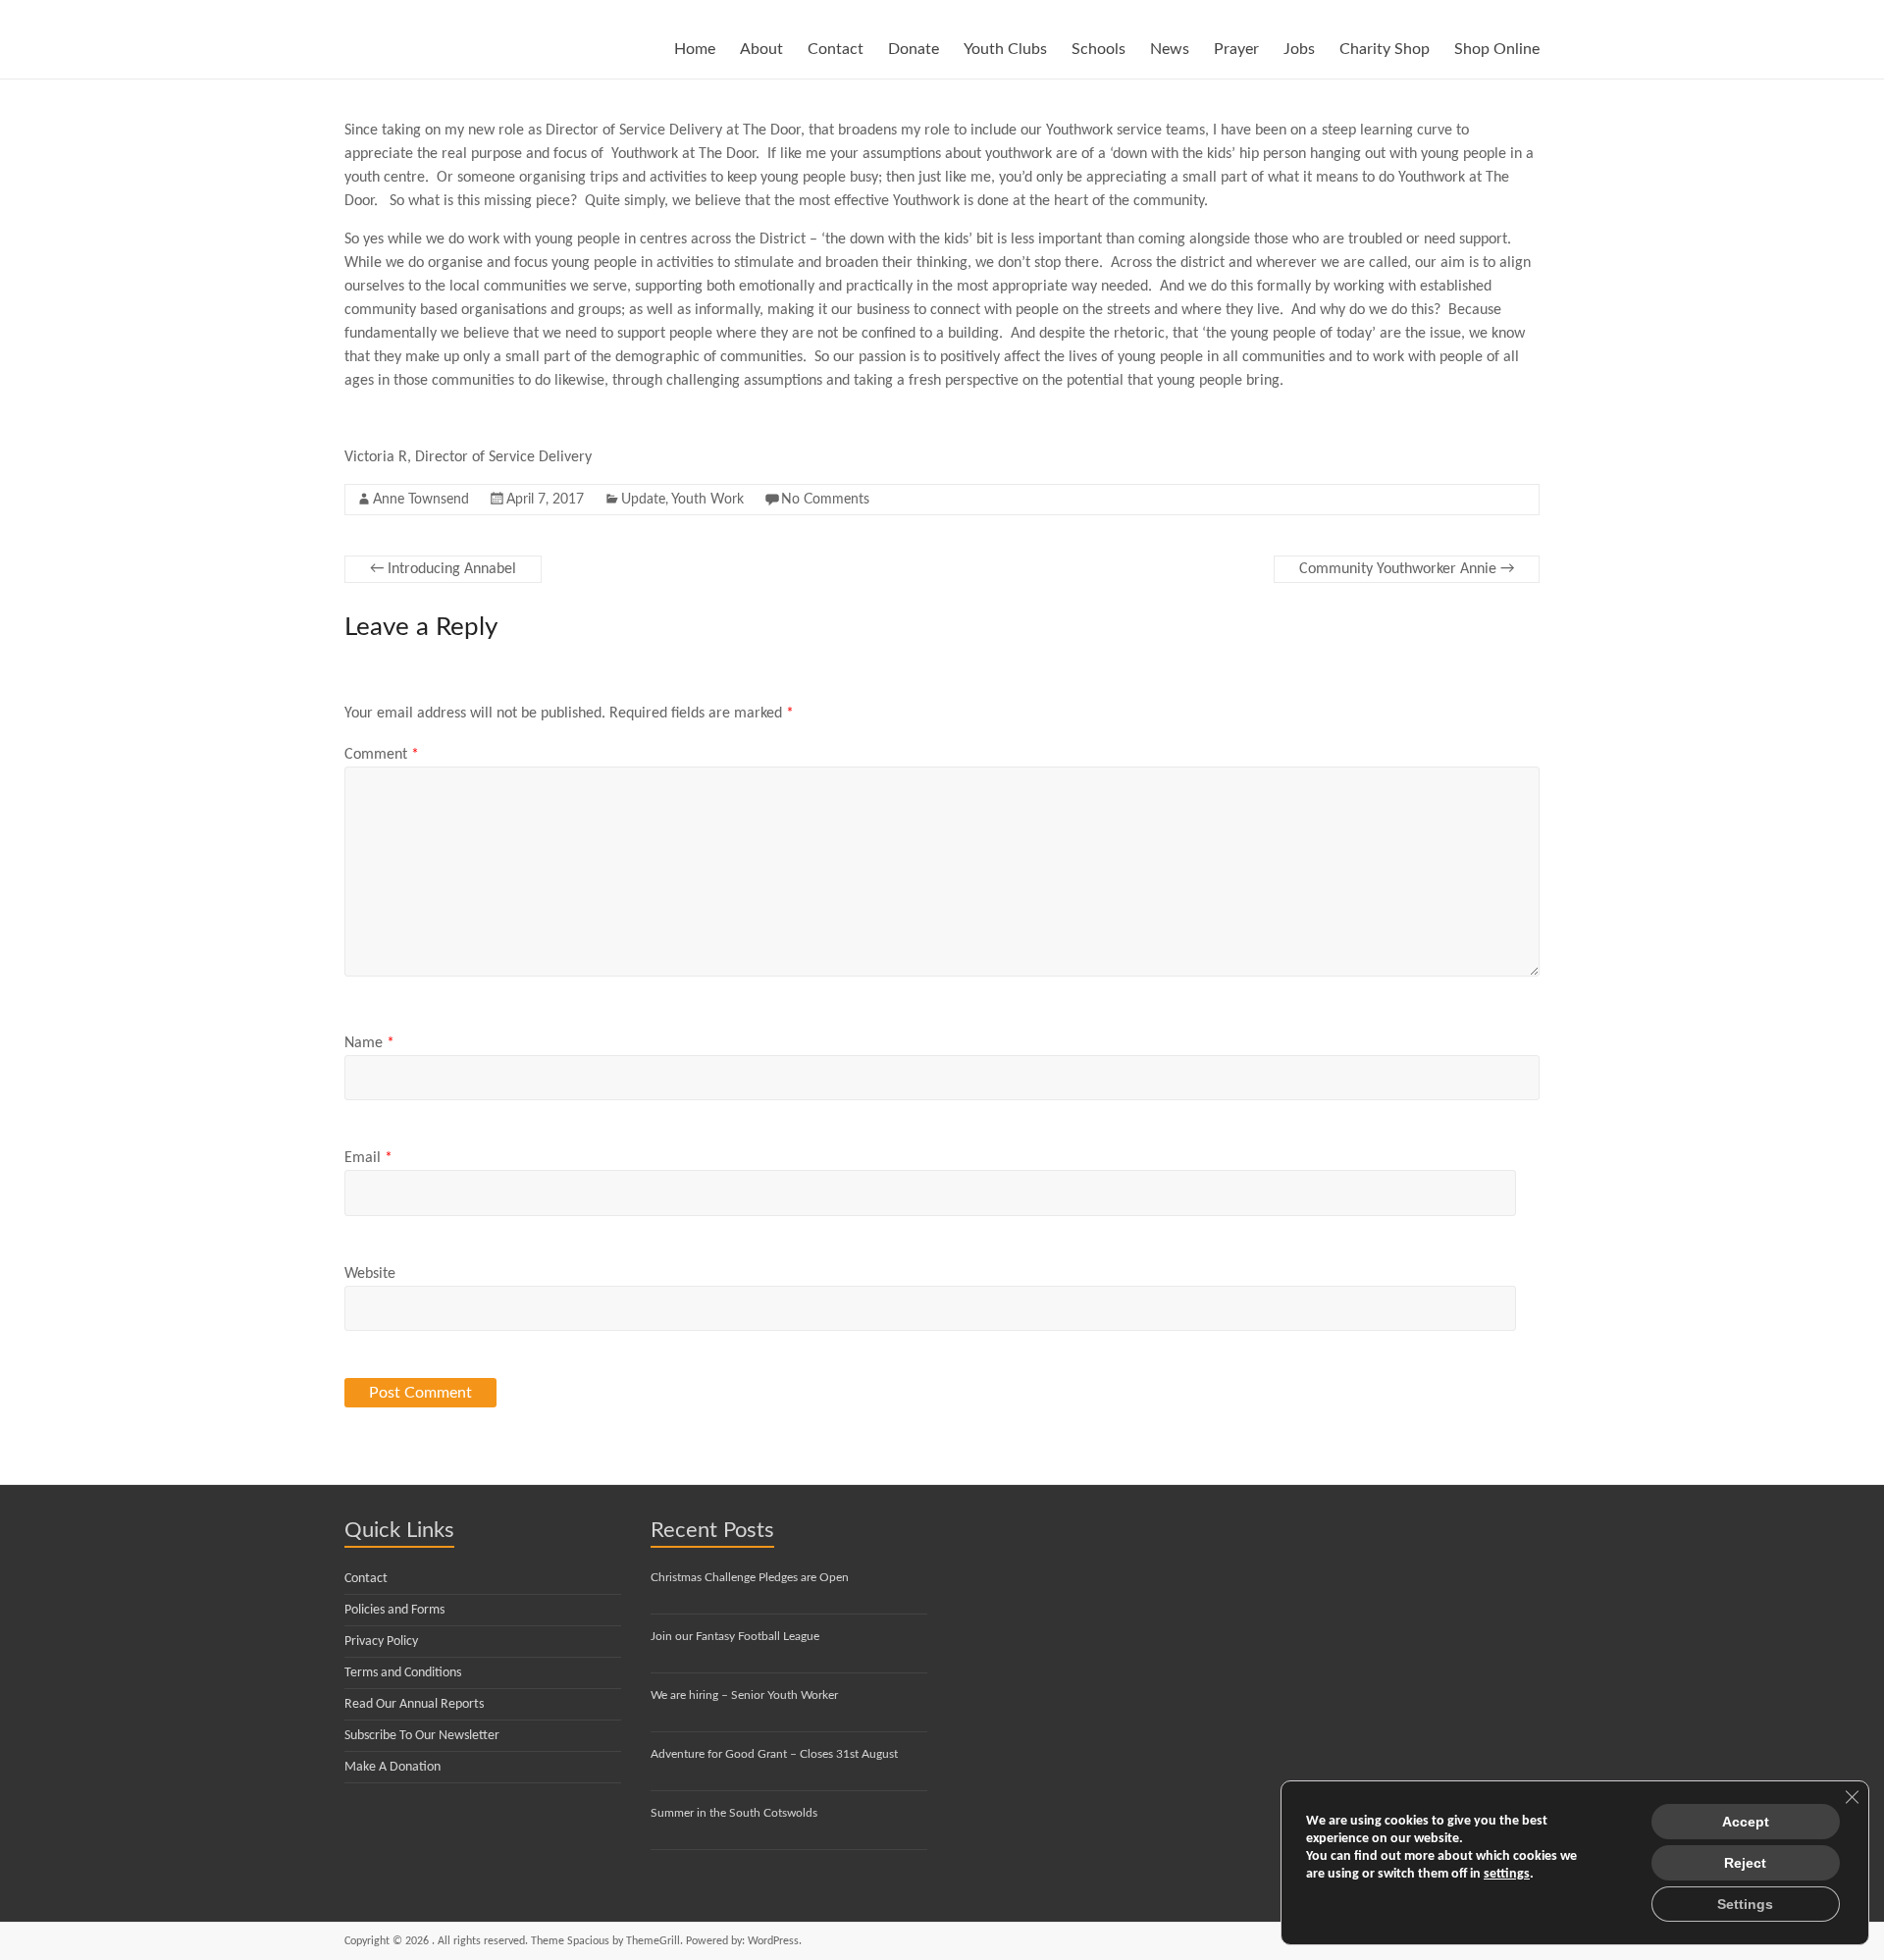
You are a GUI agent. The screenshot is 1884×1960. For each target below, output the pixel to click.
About (761, 49)
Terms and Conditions (403, 1673)
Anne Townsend (421, 500)
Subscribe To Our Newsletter (422, 1736)
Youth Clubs (1005, 49)
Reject (1745, 1863)
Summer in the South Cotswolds (734, 1813)
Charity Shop (1385, 49)
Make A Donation (392, 1767)
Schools (1099, 49)
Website (370, 1274)
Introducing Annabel (443, 569)
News (1170, 49)
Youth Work (707, 500)
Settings (1745, 1904)
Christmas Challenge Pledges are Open (750, 1577)
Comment (382, 755)
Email (368, 1158)
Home (695, 49)
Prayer (1236, 49)
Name (369, 1043)
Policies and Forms (394, 1610)
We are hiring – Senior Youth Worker (744, 1695)
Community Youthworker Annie (1407, 569)
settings (1507, 1874)
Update (643, 500)
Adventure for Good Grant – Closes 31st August (774, 1754)
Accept (1746, 1822)
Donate (914, 49)
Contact (836, 49)
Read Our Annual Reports (414, 1704)
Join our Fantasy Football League (735, 1636)
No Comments (825, 500)
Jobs (1299, 49)
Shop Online (1497, 49)
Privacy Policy (381, 1642)
